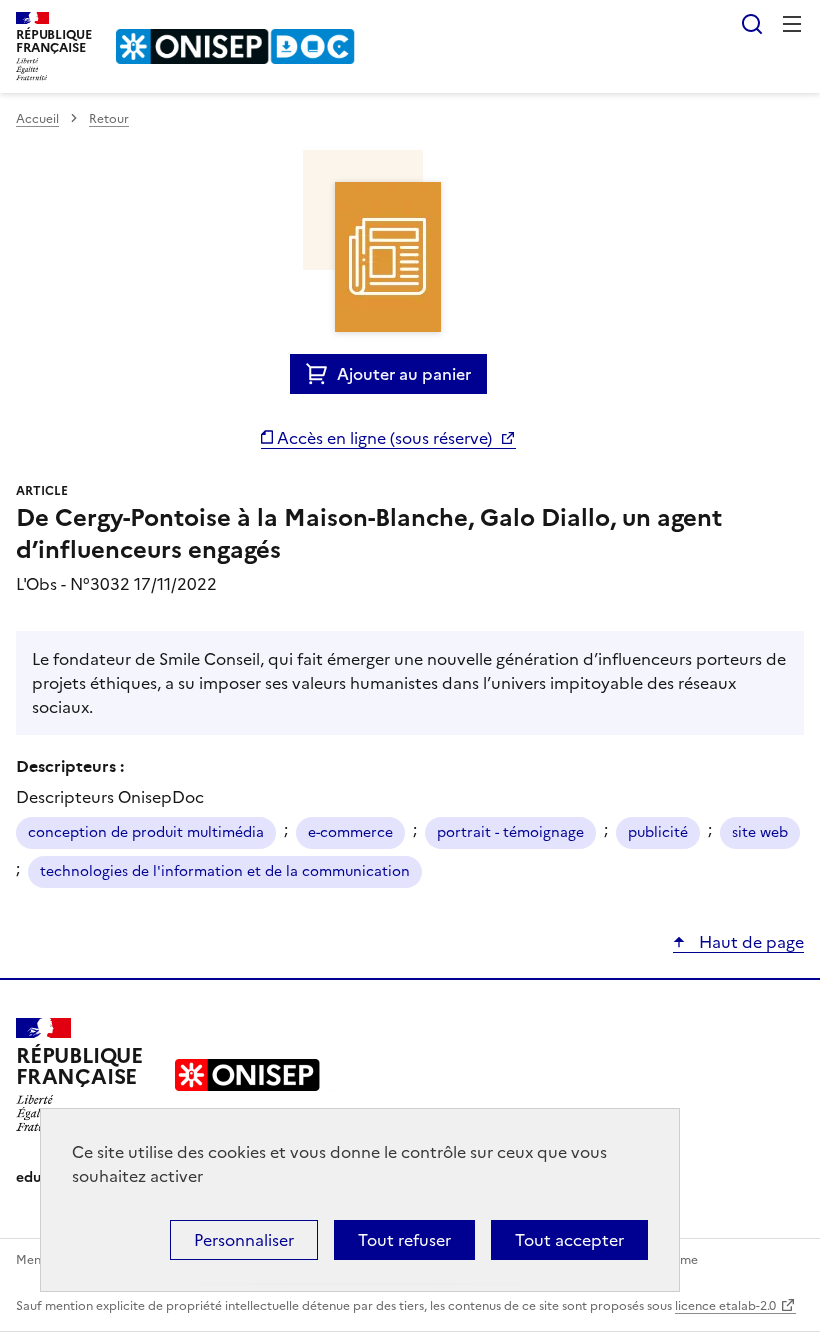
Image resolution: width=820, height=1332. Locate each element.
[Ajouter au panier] (321, 374)
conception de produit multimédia (146, 832)
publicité (658, 832)
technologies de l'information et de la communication (225, 871)
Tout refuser (404, 1240)
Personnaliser (244, 1240)
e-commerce (350, 832)
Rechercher (752, 24)
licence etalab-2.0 (725, 1306)
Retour (109, 119)
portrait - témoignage (510, 832)
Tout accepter (569, 1240)
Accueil (37, 119)
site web (760, 832)
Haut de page (749, 942)
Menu (792, 24)
